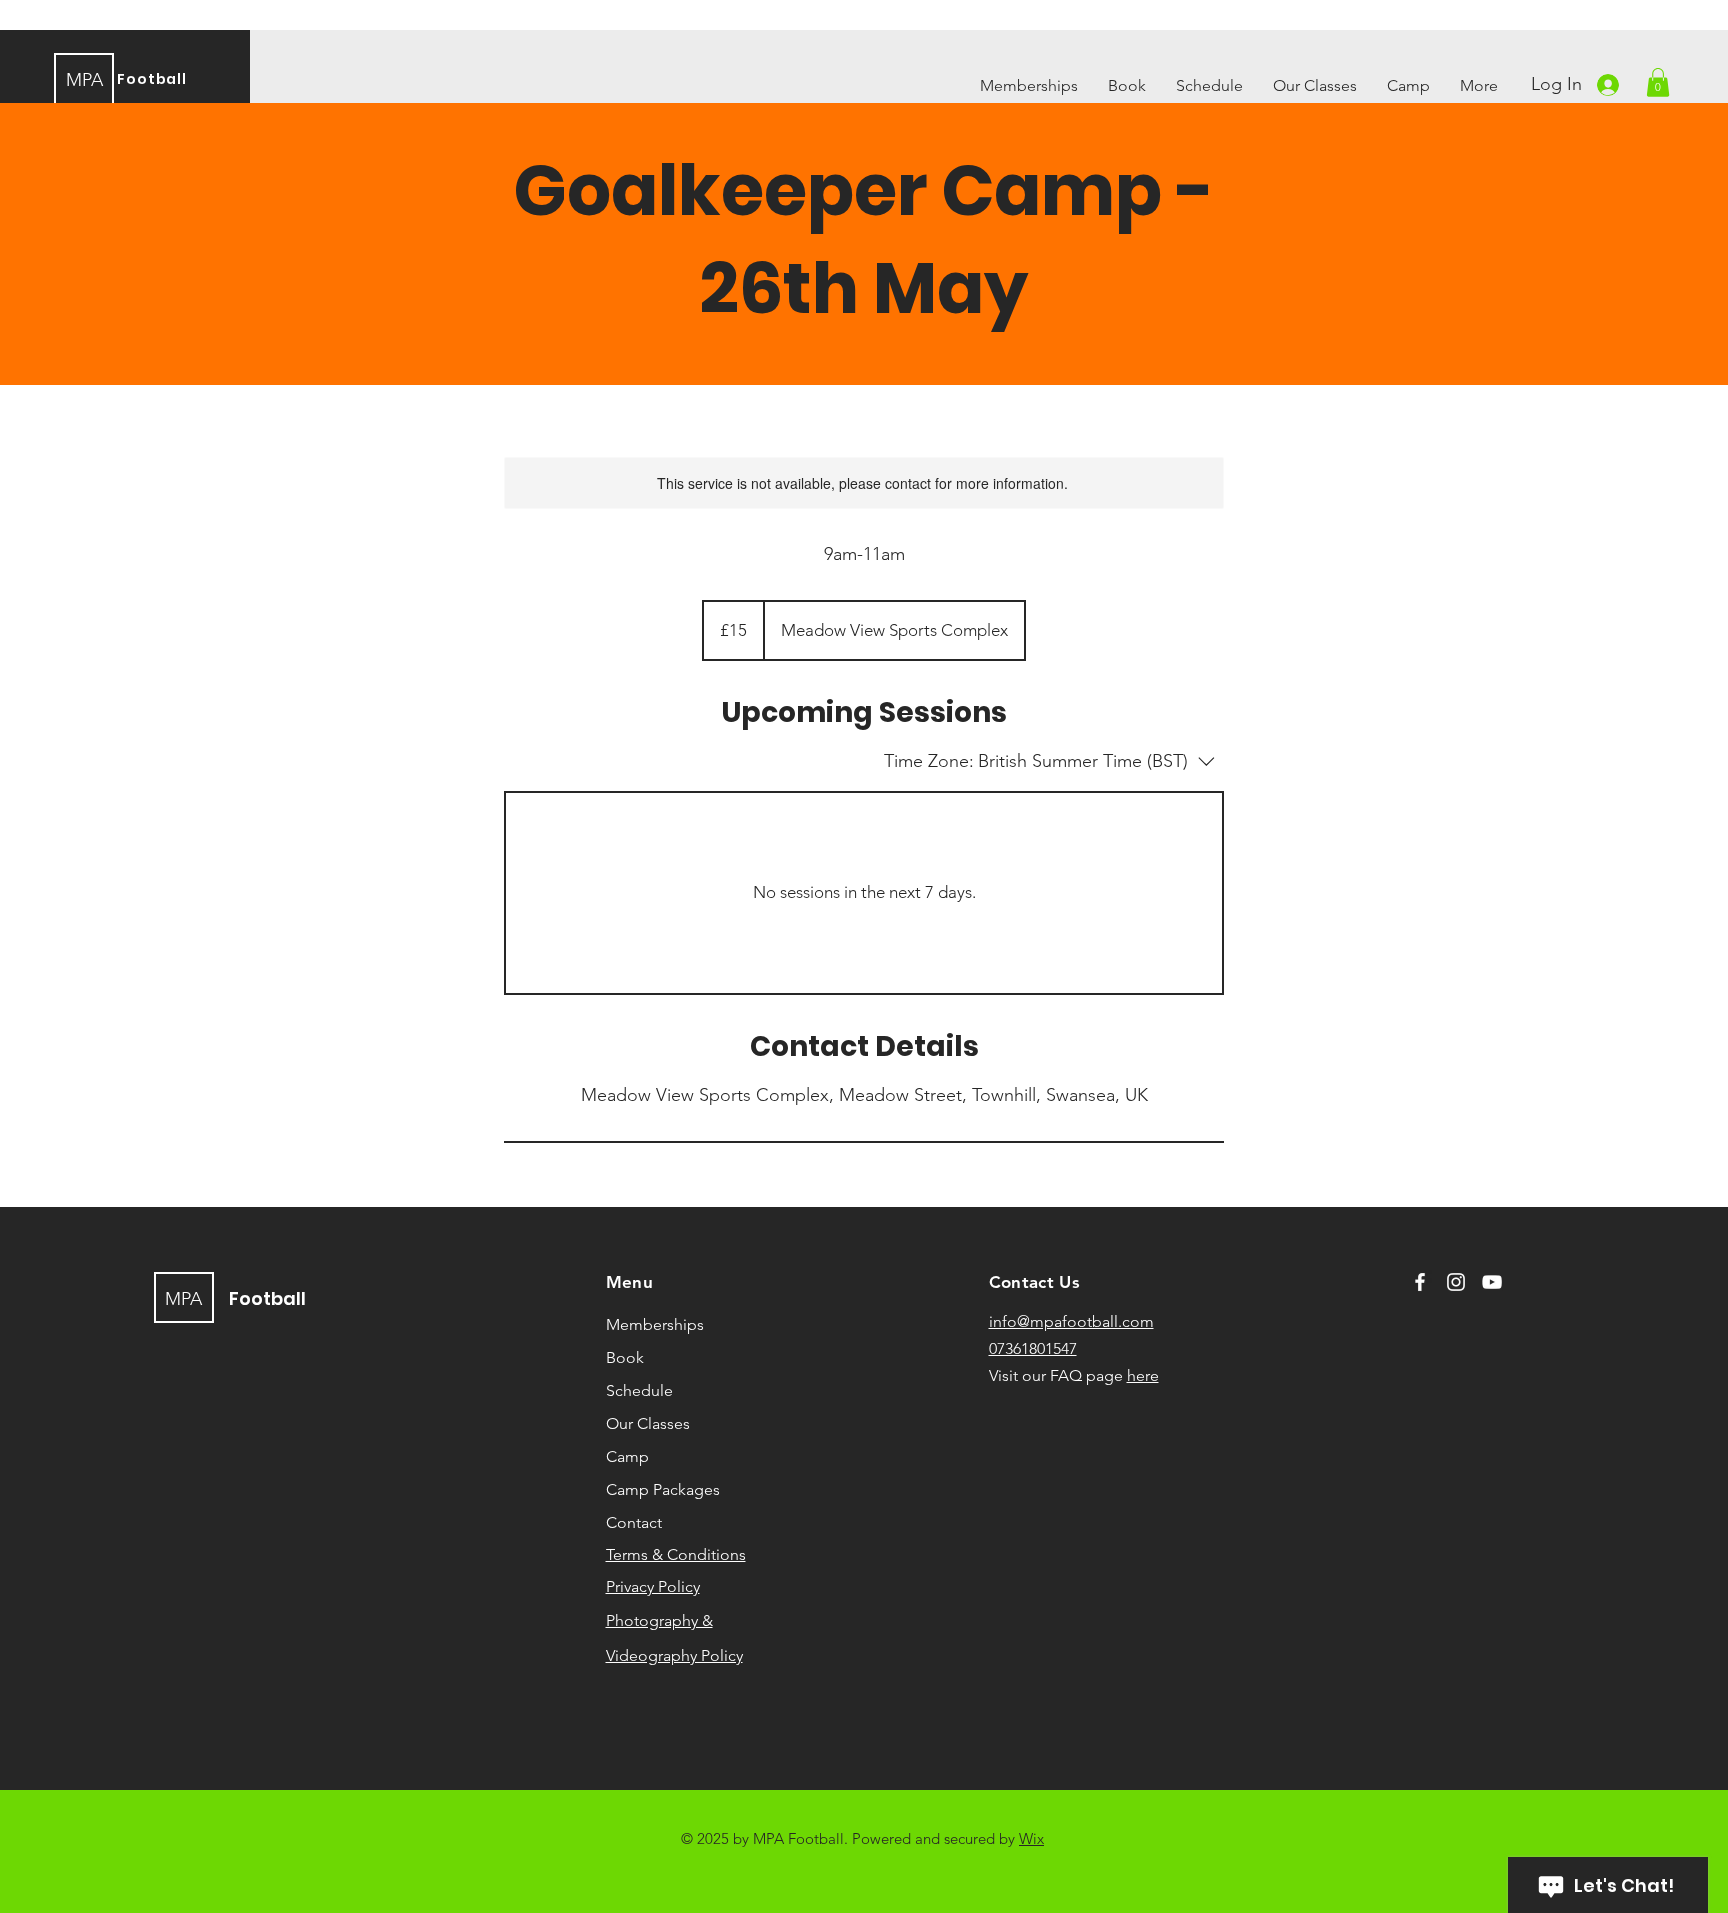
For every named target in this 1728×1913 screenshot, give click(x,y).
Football (152, 79)
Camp (627, 1456)
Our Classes (648, 1423)
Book (625, 1357)
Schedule (639, 1390)
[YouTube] (1492, 1282)
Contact (634, 1522)
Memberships (655, 1324)
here (1143, 1375)
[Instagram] (1456, 1282)
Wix (1031, 1838)
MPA (84, 80)
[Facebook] (1420, 1282)
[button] (1658, 82)
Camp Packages (663, 1489)
